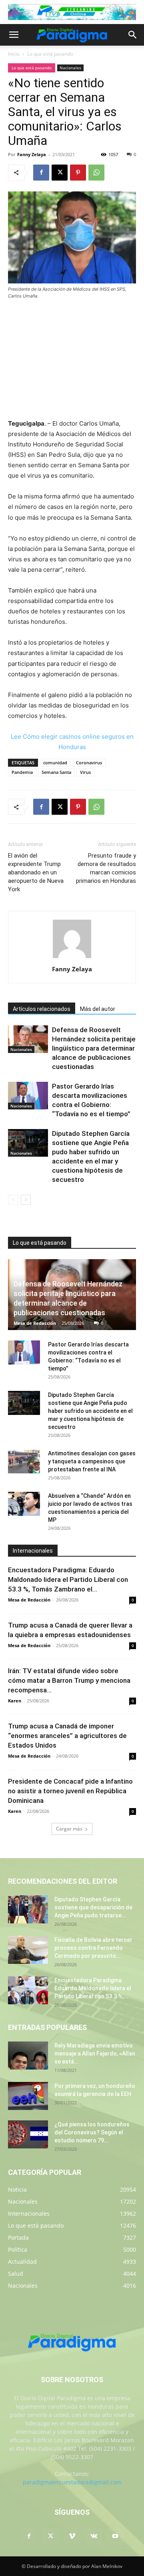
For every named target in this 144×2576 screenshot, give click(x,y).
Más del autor (98, 1009)
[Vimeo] (72, 2536)
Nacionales (70, 68)
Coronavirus (89, 763)
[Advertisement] (72, 360)
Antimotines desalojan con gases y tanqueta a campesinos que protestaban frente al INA (92, 1461)
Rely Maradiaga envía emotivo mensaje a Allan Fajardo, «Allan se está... (95, 2054)
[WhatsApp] (96, 173)
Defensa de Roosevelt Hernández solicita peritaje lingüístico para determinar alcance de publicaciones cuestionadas (94, 1048)
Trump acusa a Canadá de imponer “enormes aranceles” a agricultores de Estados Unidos (67, 1736)
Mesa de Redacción (35, 1323)
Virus (85, 772)
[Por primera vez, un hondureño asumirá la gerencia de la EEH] (28, 2096)
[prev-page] (13, 1200)
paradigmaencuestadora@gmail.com (72, 2482)
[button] (14, 35)
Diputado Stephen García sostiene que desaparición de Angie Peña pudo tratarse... (93, 1907)
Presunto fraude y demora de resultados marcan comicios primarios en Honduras (106, 868)
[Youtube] (115, 2536)
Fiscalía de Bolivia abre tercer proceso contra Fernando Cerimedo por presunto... (93, 1948)
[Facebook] (41, 173)
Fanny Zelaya (32, 154)
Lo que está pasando (50, 54)
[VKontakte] (94, 2536)
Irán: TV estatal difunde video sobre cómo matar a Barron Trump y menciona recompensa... (69, 1680)
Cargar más (69, 1829)
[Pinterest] (78, 173)
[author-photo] (72, 958)
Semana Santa (56, 772)
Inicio (14, 54)
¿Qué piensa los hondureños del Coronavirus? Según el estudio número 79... (92, 2132)
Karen (15, 1701)
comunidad (55, 763)
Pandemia (22, 772)
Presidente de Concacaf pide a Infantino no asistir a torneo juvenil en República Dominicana (70, 1791)
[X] (60, 173)
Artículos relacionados (42, 1009)
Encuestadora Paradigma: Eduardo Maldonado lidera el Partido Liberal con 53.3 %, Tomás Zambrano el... (68, 1579)
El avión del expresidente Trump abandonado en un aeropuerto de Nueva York (36, 872)
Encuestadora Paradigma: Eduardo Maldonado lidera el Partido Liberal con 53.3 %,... (93, 1988)
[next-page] (26, 1200)
